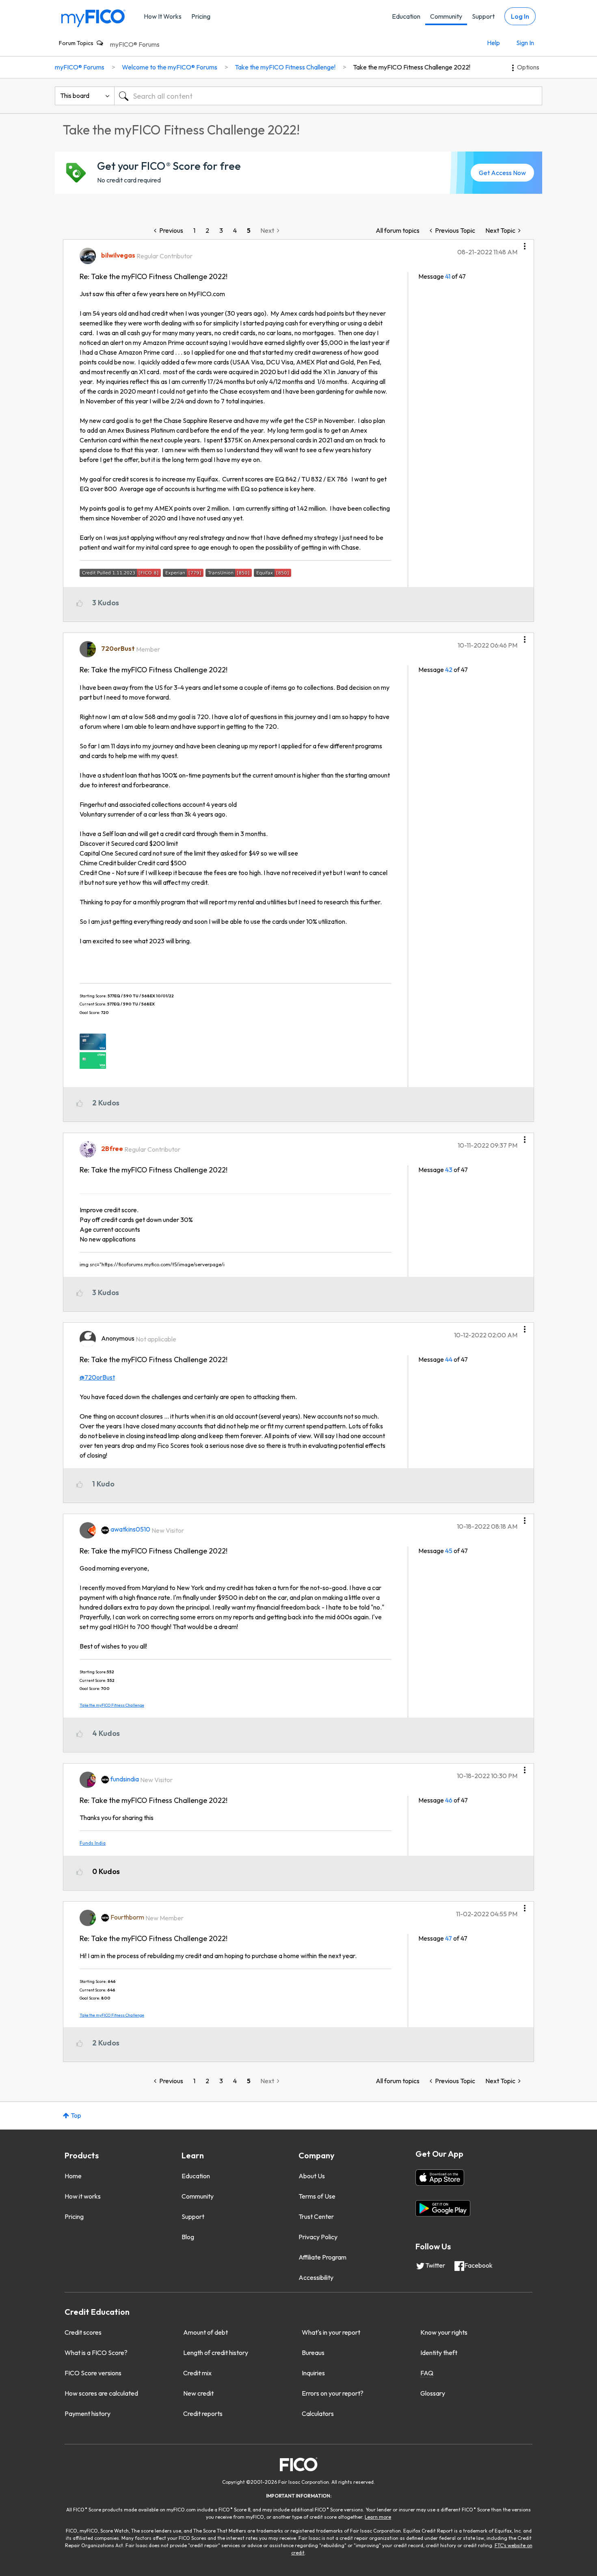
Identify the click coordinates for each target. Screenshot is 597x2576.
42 (449, 669)
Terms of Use (317, 2196)
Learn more (378, 2517)
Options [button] (528, 67)
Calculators (318, 2414)
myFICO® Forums (135, 44)
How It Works (163, 16)
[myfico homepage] (93, 18)
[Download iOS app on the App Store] (440, 2177)
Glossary (433, 2393)
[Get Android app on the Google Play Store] (443, 2208)
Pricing (201, 16)
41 (448, 276)
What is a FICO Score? (96, 2353)
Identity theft (439, 2353)
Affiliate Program (322, 2257)
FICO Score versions (93, 2373)
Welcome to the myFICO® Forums (170, 67)
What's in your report (331, 2332)
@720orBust (97, 1377)
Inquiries (313, 2373)
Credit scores (83, 2332)
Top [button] (76, 2115)
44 (449, 1359)
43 (449, 1170)
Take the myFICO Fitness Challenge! (285, 67)
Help (493, 43)
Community (446, 16)
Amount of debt (205, 2332)
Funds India (93, 1843)
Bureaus (313, 2353)
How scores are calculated (101, 2393)
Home (73, 2176)
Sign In (525, 43)
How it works (83, 2196)
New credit (198, 2393)
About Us (312, 2176)
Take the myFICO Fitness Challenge (112, 1705)
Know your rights (444, 2332)
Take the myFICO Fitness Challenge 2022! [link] (412, 67)
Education (406, 16)
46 (449, 1800)
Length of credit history (216, 2353)
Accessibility (316, 2277)
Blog (188, 2237)
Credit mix (197, 2373)
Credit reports (203, 2414)
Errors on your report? (333, 2393)
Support (483, 16)
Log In (520, 16)
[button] (525, 243)
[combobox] (328, 96)
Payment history (88, 2414)
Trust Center (316, 2216)
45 (449, 1551)
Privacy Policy (318, 2237)
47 (449, 1938)
